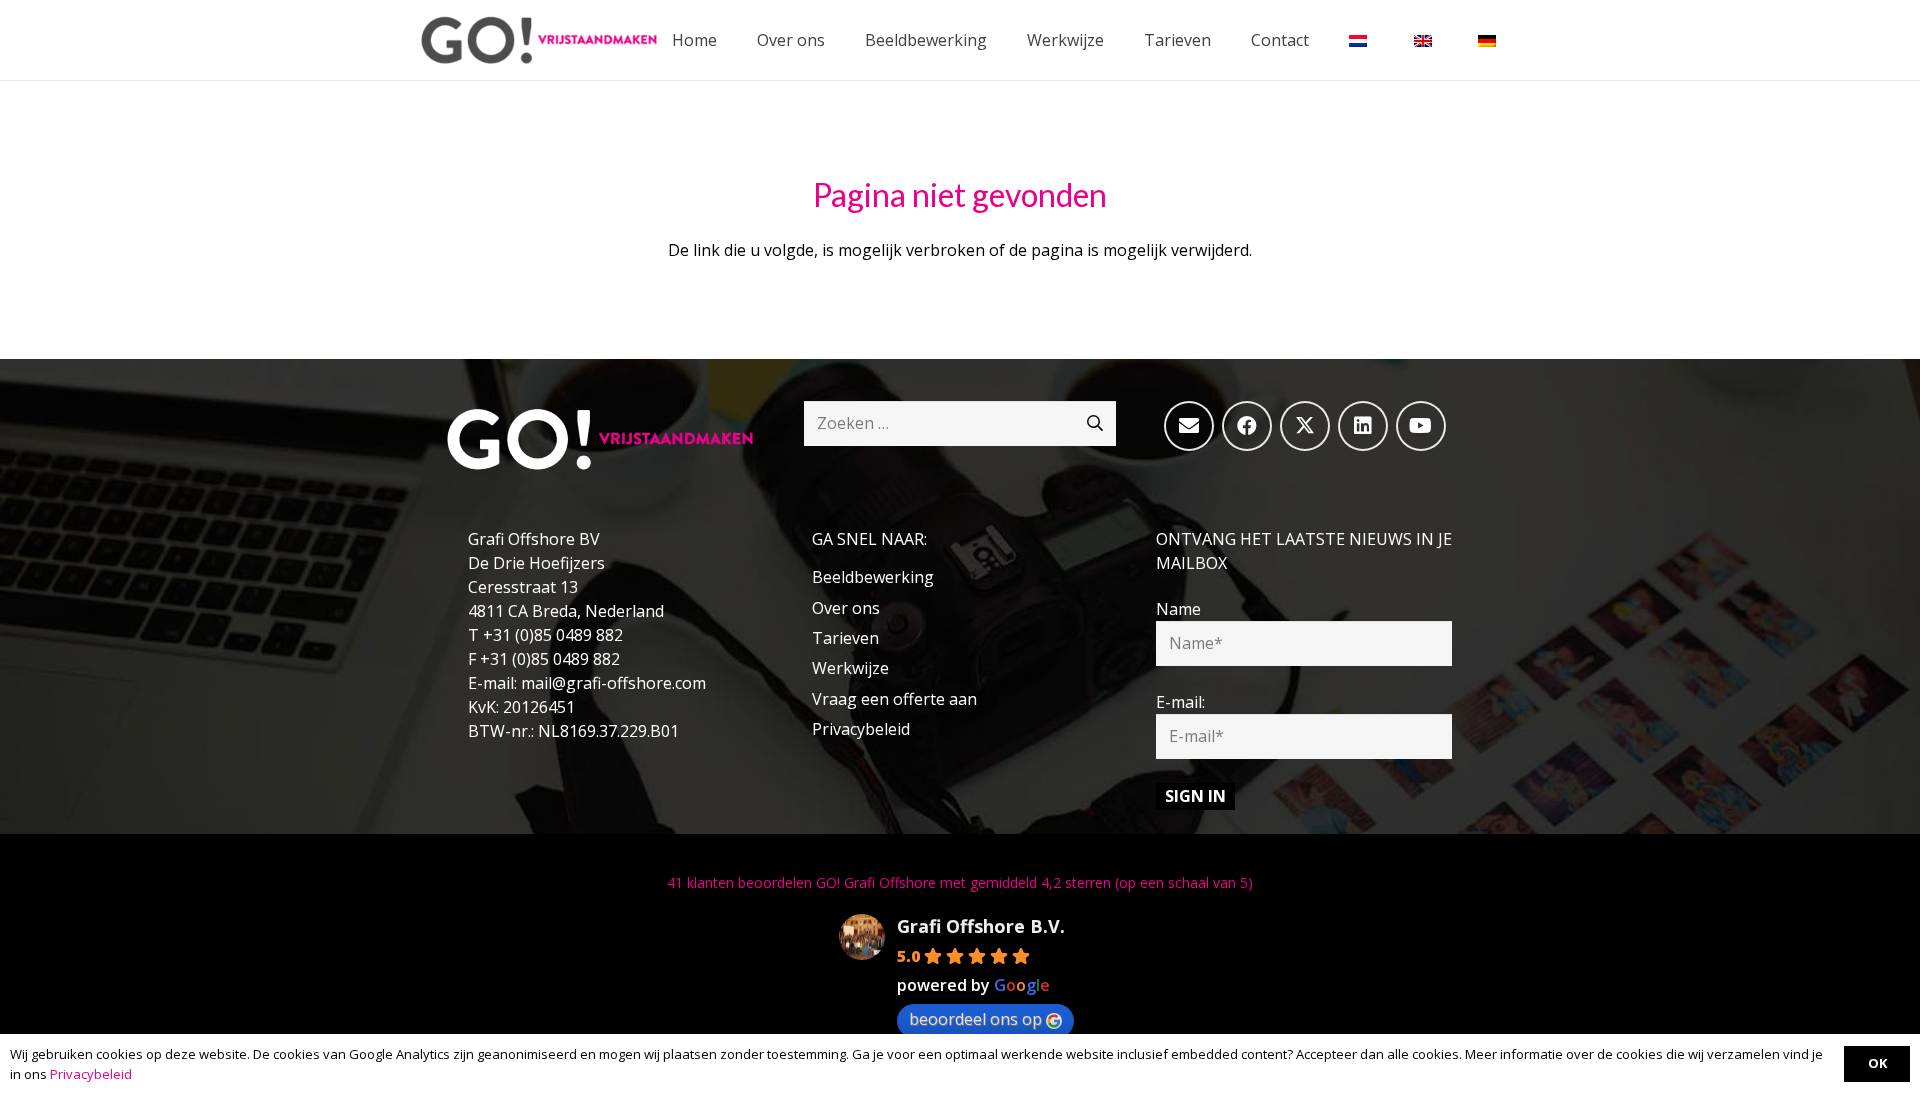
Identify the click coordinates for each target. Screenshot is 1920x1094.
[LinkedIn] (1363, 426)
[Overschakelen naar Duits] (1490, 40)
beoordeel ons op (975, 1019)
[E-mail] (1189, 426)
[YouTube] (1421, 426)
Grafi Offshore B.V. (981, 926)
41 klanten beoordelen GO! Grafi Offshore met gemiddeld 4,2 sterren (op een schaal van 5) (960, 882)
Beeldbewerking (873, 577)
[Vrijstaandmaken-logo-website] (539, 40)
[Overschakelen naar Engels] (1426, 40)
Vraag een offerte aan (894, 699)
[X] (1305, 426)
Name (1178, 609)
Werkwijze (850, 668)
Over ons (846, 608)
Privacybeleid (861, 729)
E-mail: (1180, 702)
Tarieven (845, 638)
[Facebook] (1247, 426)
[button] (1001, 39)
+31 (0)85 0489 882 (553, 635)
